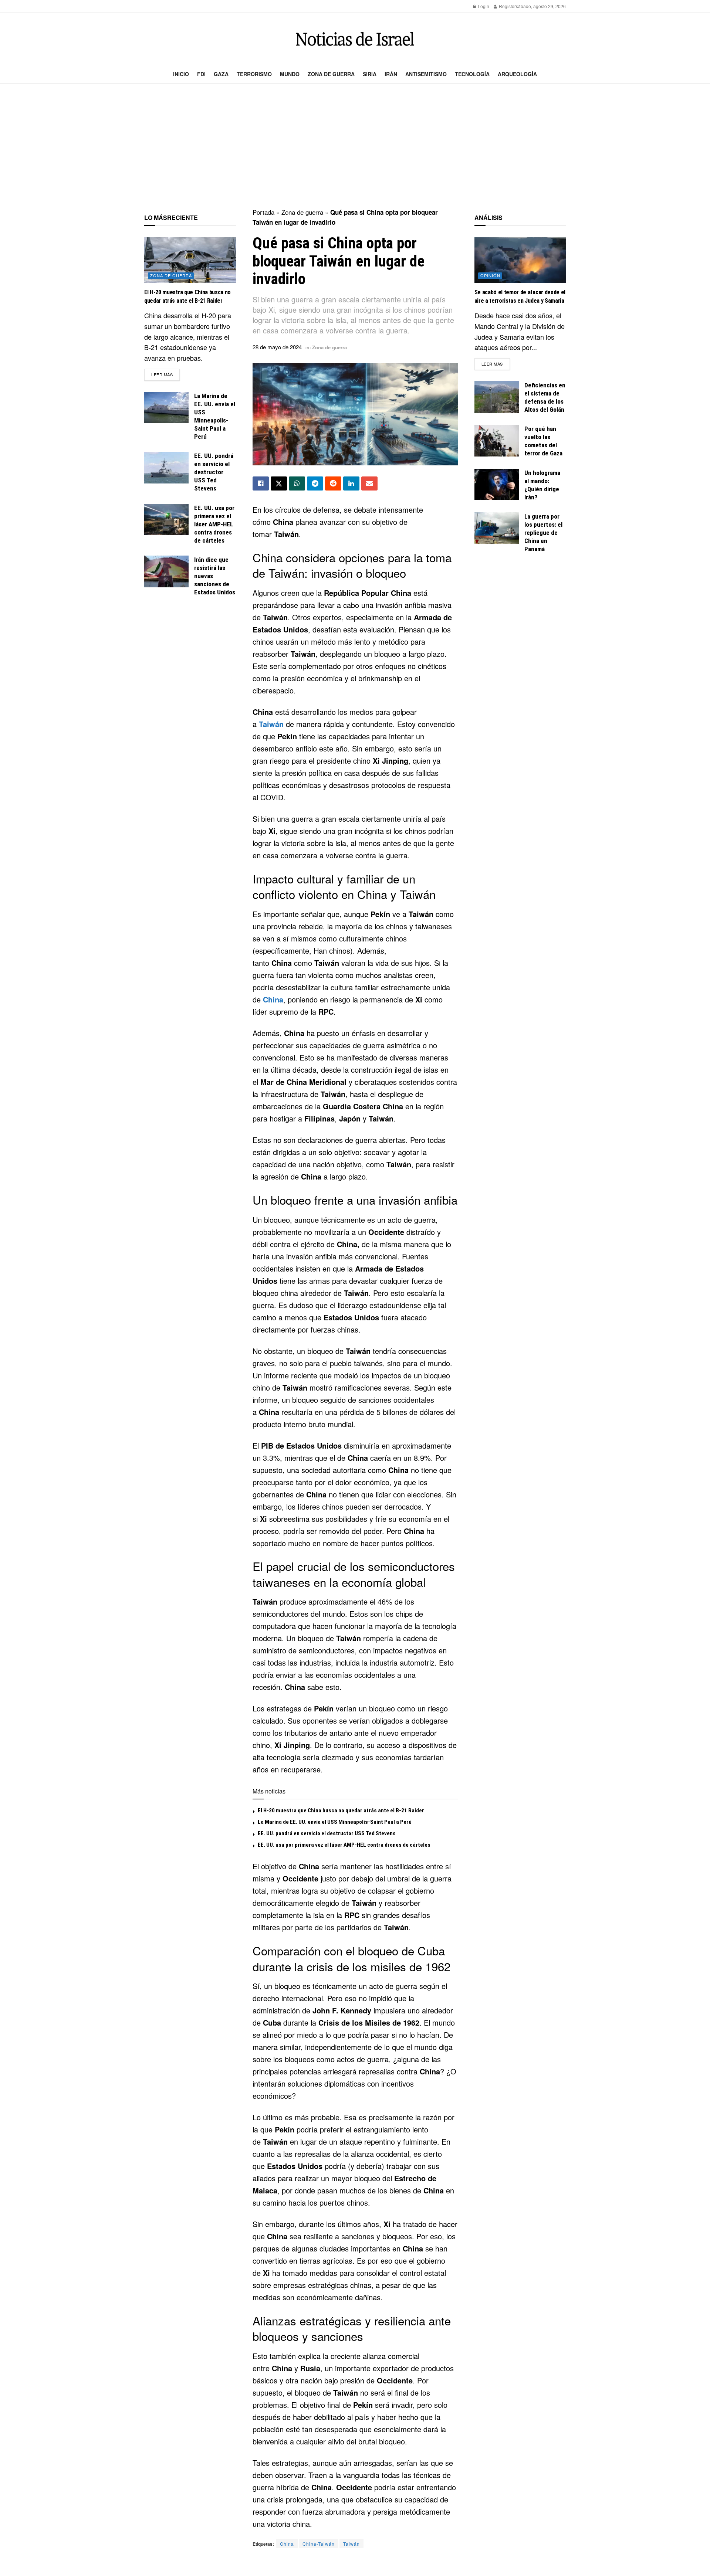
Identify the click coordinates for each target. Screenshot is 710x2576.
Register (507, 6)
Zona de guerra (331, 74)
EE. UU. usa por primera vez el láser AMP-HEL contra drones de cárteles (344, 1845)
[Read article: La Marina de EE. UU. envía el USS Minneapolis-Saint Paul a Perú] (166, 408)
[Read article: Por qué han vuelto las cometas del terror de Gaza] (497, 441)
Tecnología (472, 74)
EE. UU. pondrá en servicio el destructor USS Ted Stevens (327, 1833)
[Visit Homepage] (355, 39)
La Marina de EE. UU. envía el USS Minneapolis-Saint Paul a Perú (335, 1822)
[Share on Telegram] (315, 483)
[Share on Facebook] (261, 483)
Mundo (290, 74)
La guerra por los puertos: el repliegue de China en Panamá (543, 533)
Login (483, 6)
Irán (391, 74)
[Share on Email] (369, 483)
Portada (263, 212)
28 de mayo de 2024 (277, 347)
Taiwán (271, 724)
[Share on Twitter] (279, 483)
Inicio (181, 74)
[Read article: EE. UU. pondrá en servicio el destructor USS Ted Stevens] (166, 468)
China (273, 999)
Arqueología (517, 74)
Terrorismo (254, 74)
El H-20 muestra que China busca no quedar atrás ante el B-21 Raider (341, 1810)
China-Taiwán (319, 2544)
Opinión (490, 275)
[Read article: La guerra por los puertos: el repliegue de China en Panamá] (497, 528)
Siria (370, 74)
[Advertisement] (355, 146)
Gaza (221, 74)
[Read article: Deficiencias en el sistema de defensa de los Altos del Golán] (497, 397)
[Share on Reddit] (333, 483)
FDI (201, 74)
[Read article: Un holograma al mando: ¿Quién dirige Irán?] (497, 485)
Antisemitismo (426, 74)
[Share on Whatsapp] (297, 483)
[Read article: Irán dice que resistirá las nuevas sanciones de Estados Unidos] (166, 571)
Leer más (165, 374)
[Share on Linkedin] (351, 483)
